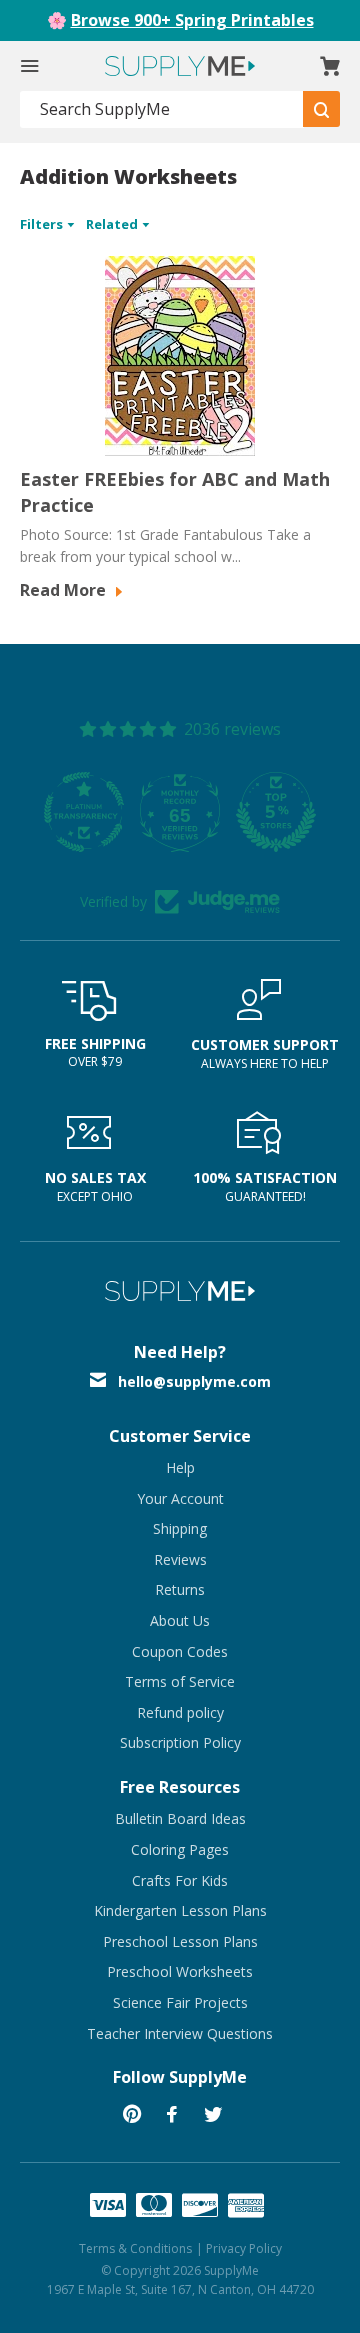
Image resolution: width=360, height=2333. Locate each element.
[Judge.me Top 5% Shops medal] (276, 812)
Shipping (180, 1528)
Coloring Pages (180, 1849)
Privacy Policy (244, 2248)
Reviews (180, 1559)
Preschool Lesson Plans (180, 1941)
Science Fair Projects (180, 2002)
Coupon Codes (180, 1651)
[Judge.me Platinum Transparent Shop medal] (84, 812)
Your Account (180, 1498)
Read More (65, 590)
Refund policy (180, 1712)
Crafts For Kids (180, 1880)
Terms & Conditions (135, 2248)
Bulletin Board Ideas (180, 1818)
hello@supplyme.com (194, 1381)
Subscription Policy (180, 1742)
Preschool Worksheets (180, 1971)
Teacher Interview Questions (180, 2033)
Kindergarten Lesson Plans (180, 1910)
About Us (180, 1620)
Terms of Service (180, 1681)
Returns (180, 1589)
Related (113, 224)
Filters (43, 224)
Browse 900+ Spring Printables (192, 20)
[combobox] (162, 109)
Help (180, 1467)
